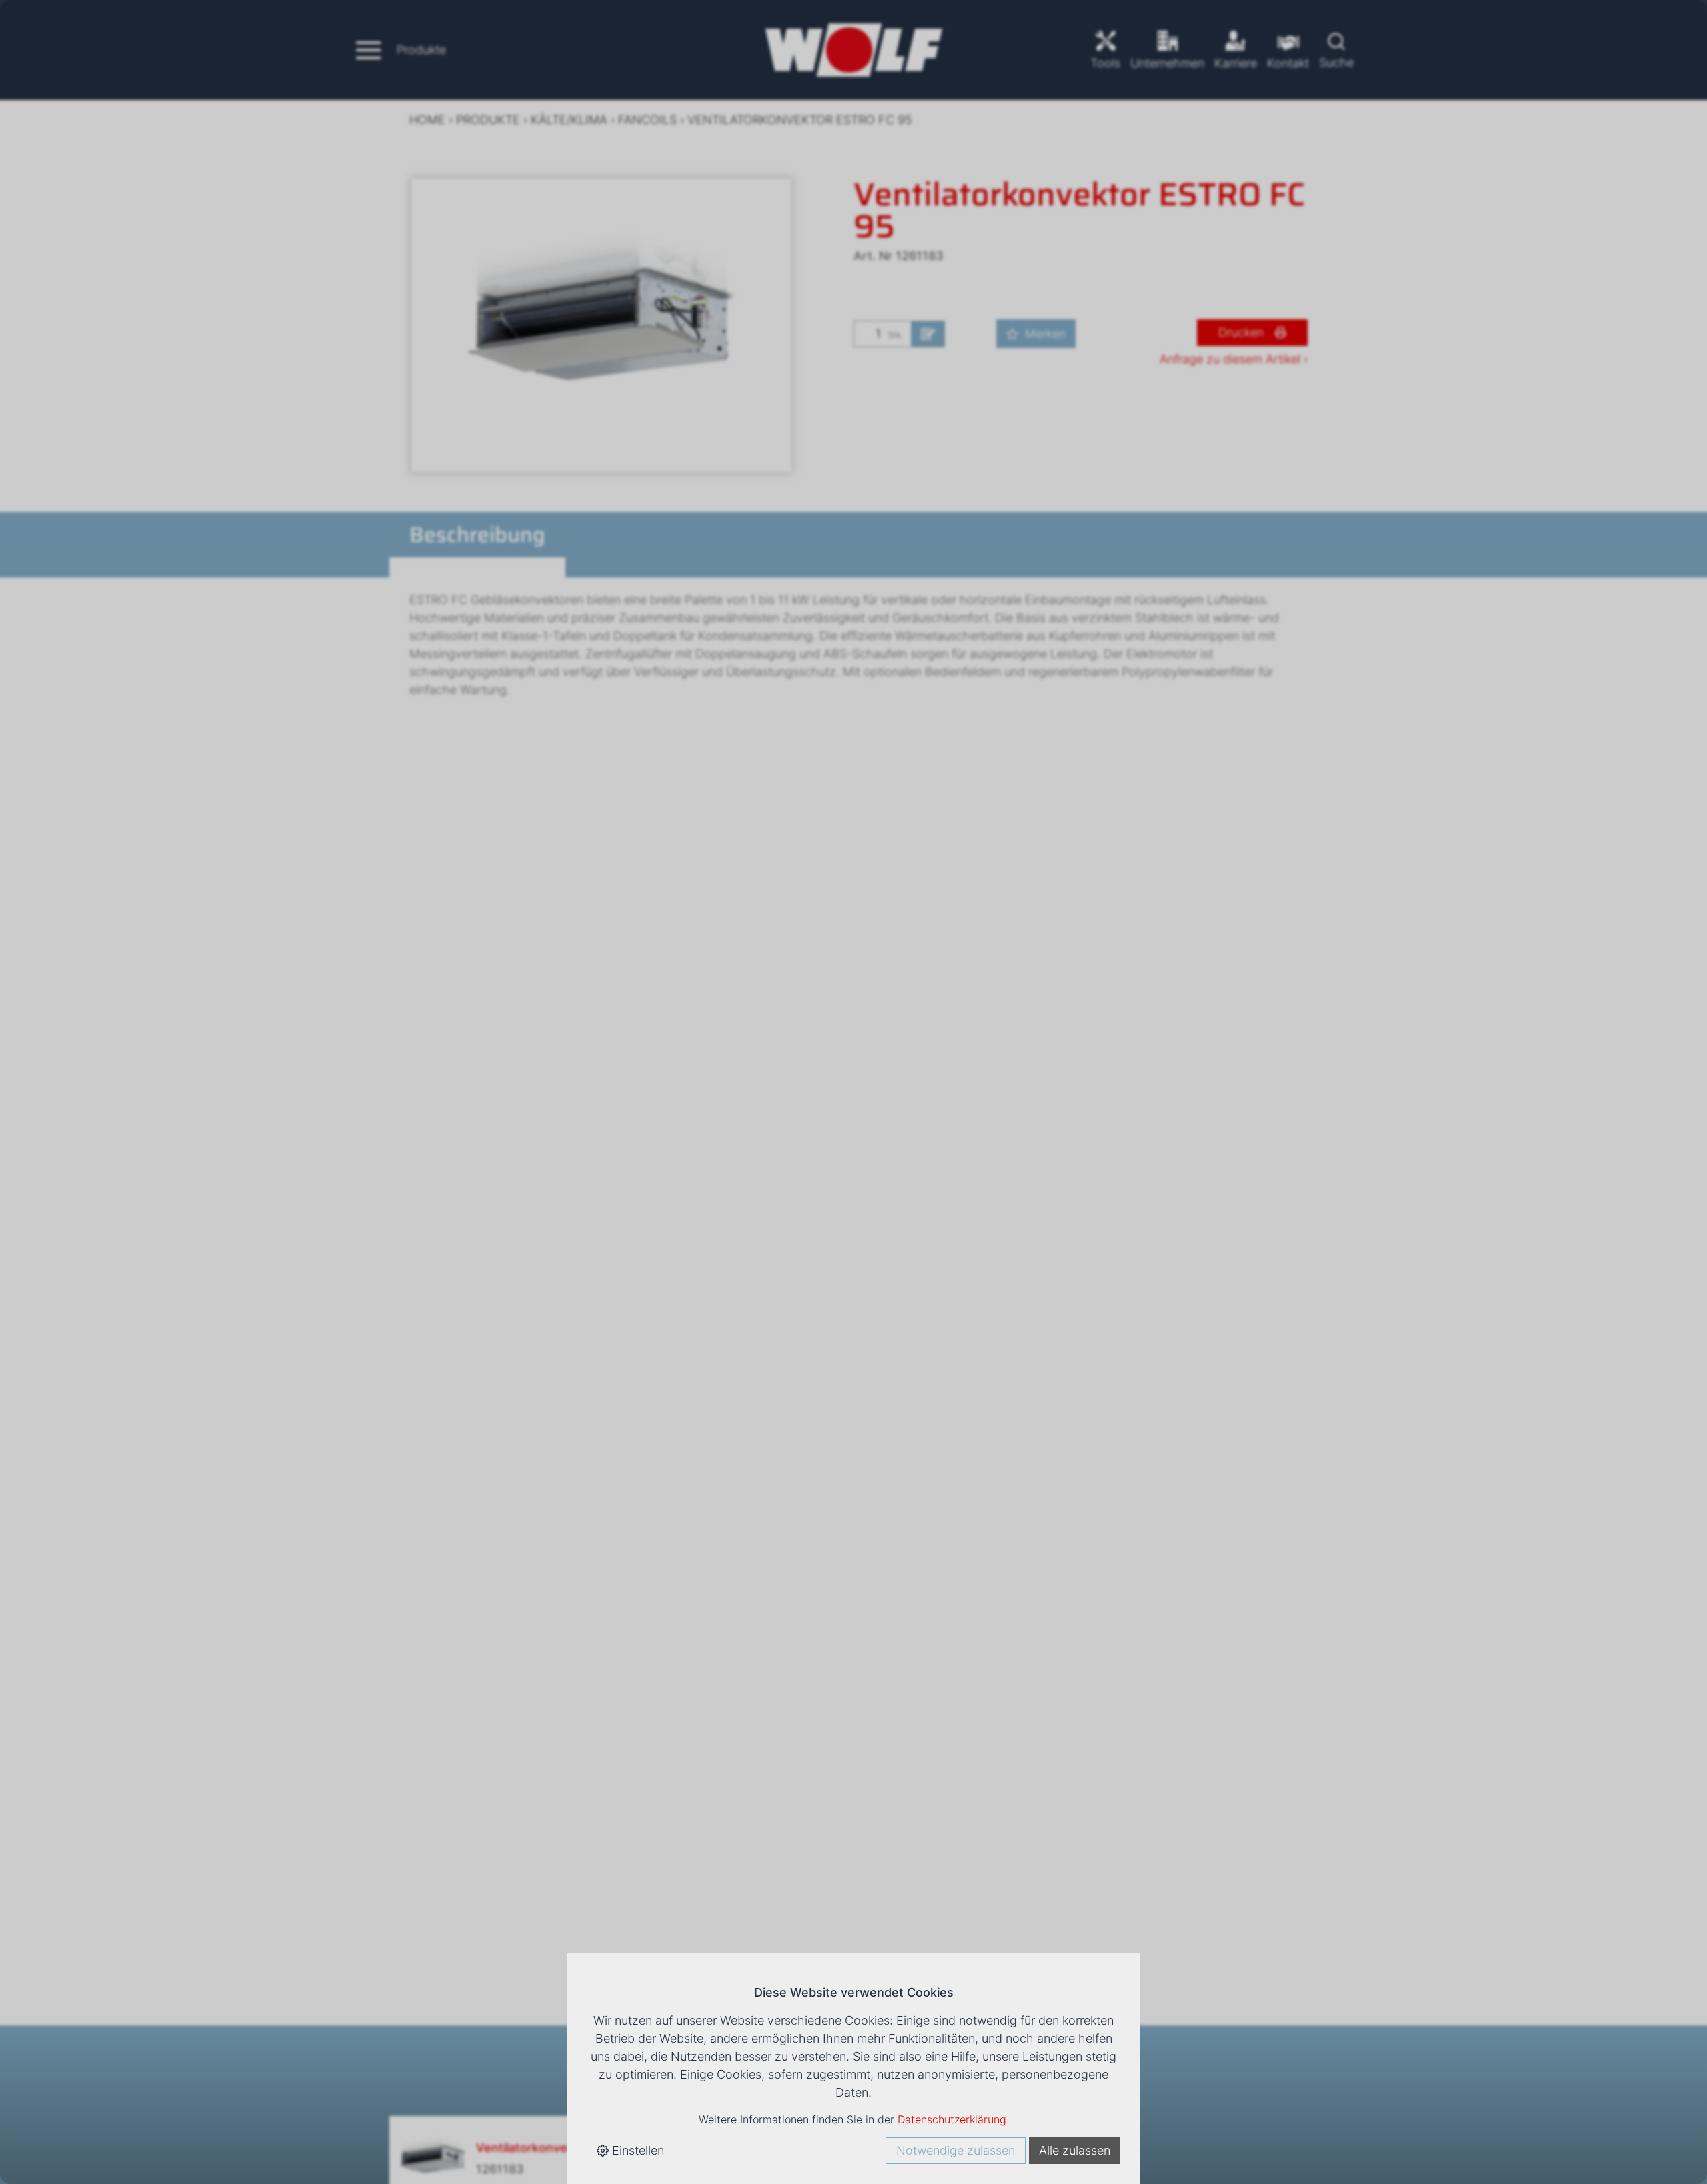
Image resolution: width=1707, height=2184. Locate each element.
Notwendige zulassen (956, 2150)
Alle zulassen (1075, 2150)
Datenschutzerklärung (952, 2119)
